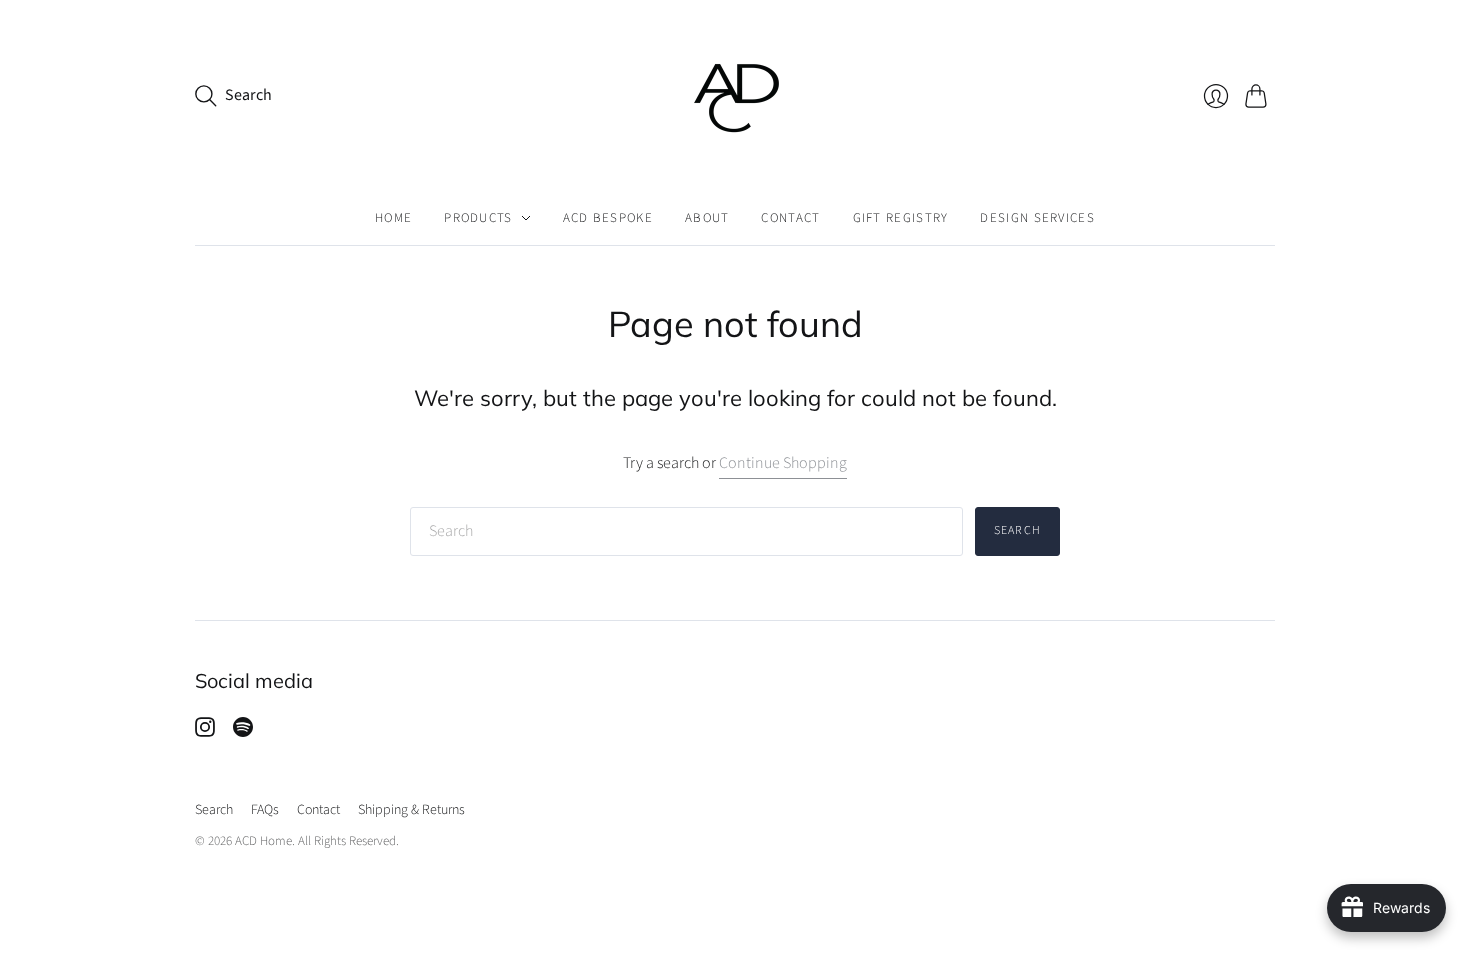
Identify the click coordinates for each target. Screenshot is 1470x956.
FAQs (265, 810)
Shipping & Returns (411, 810)
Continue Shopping (783, 463)
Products (478, 218)
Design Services (1037, 218)
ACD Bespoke (608, 218)
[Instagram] (205, 732)
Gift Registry (901, 218)
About (707, 218)
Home (393, 218)
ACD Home (263, 841)
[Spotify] (243, 732)
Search (1017, 530)
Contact (790, 218)
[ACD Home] (735, 95)
